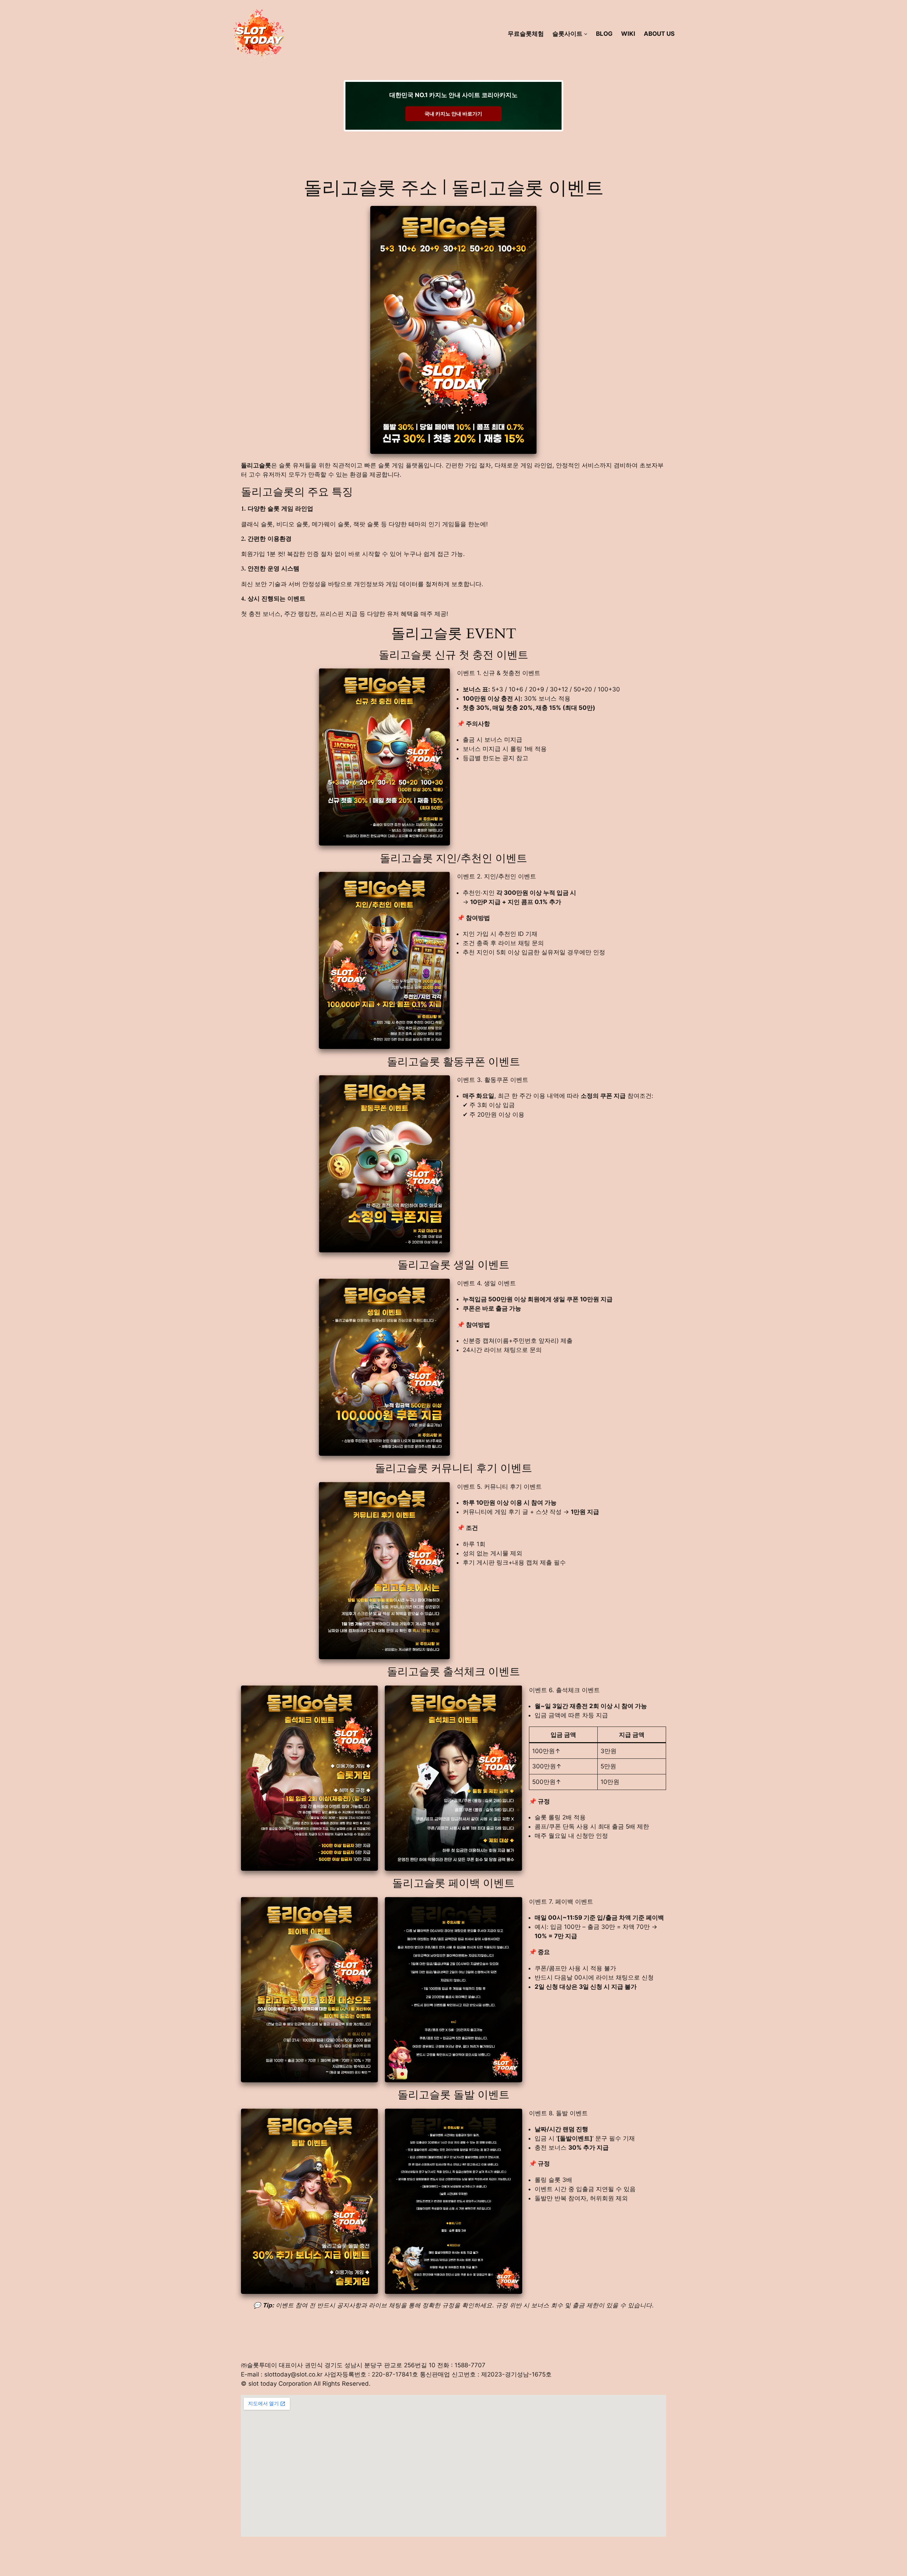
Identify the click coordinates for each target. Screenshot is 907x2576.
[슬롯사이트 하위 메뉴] (586, 34)
